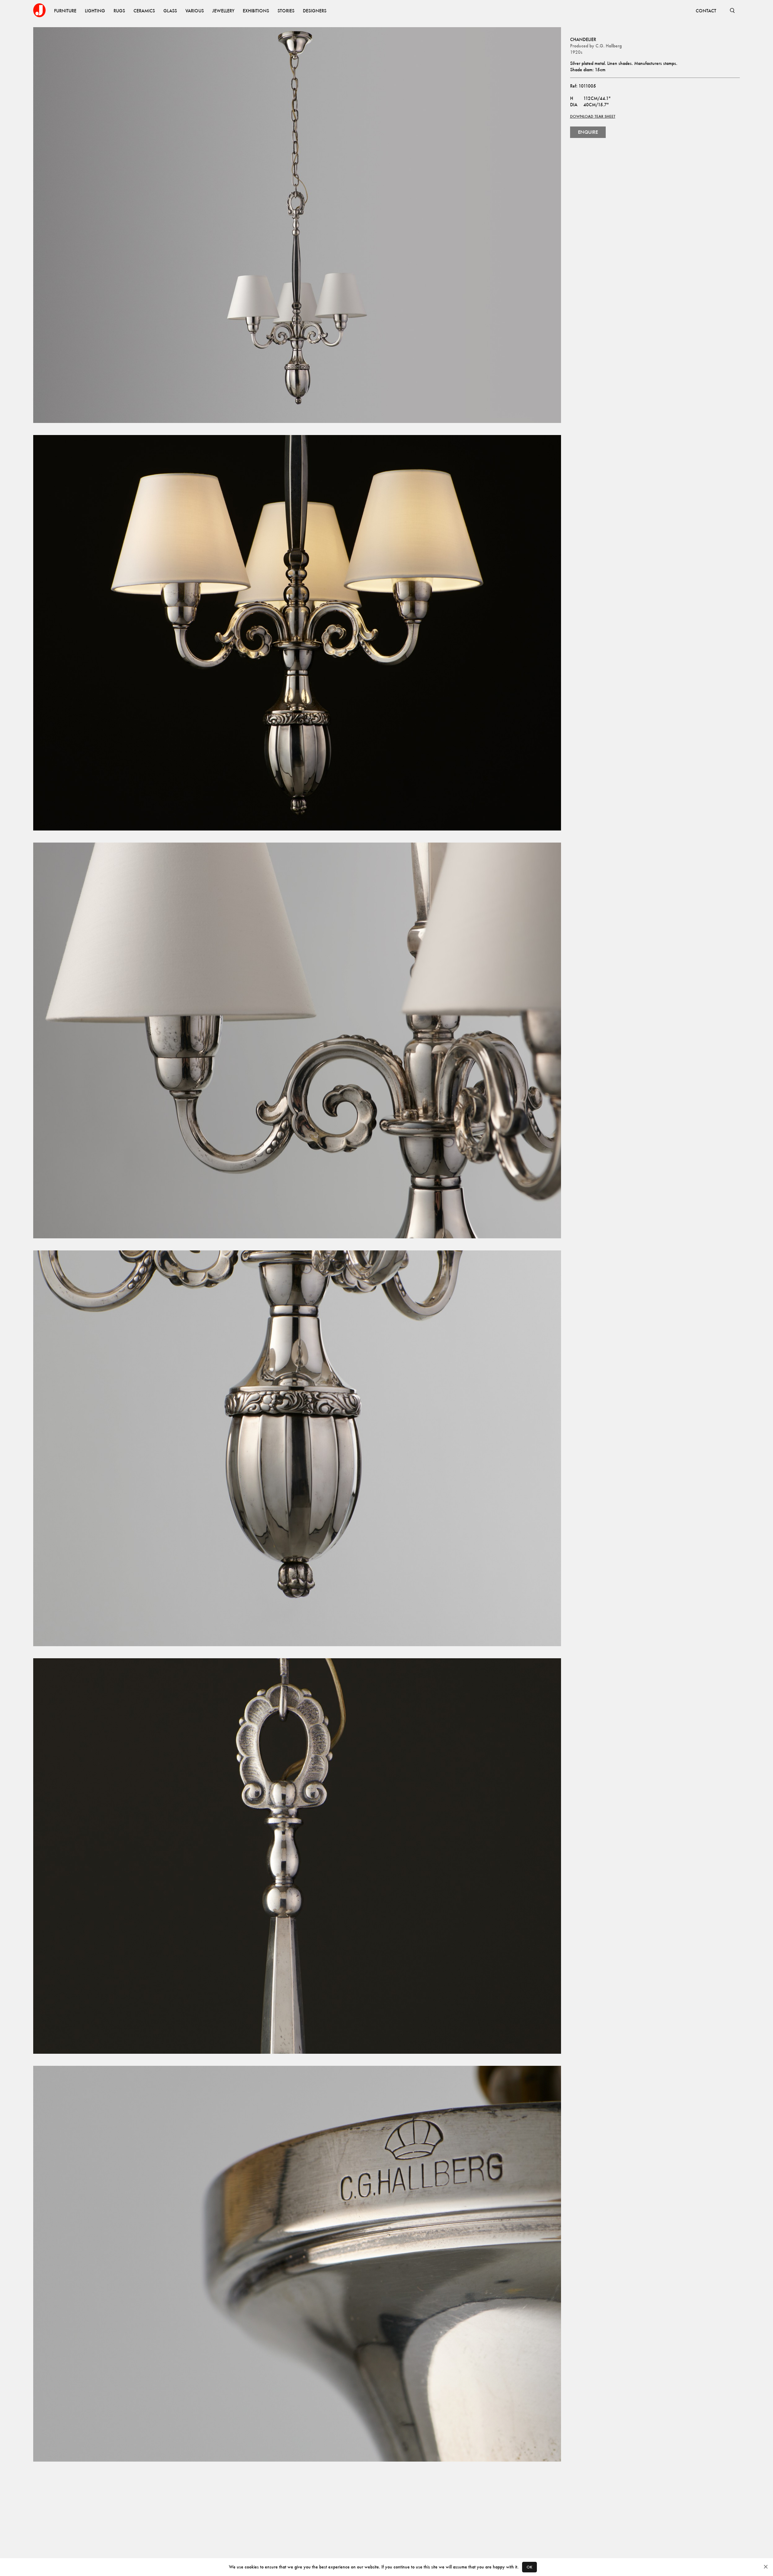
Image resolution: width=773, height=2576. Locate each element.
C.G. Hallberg (609, 46)
